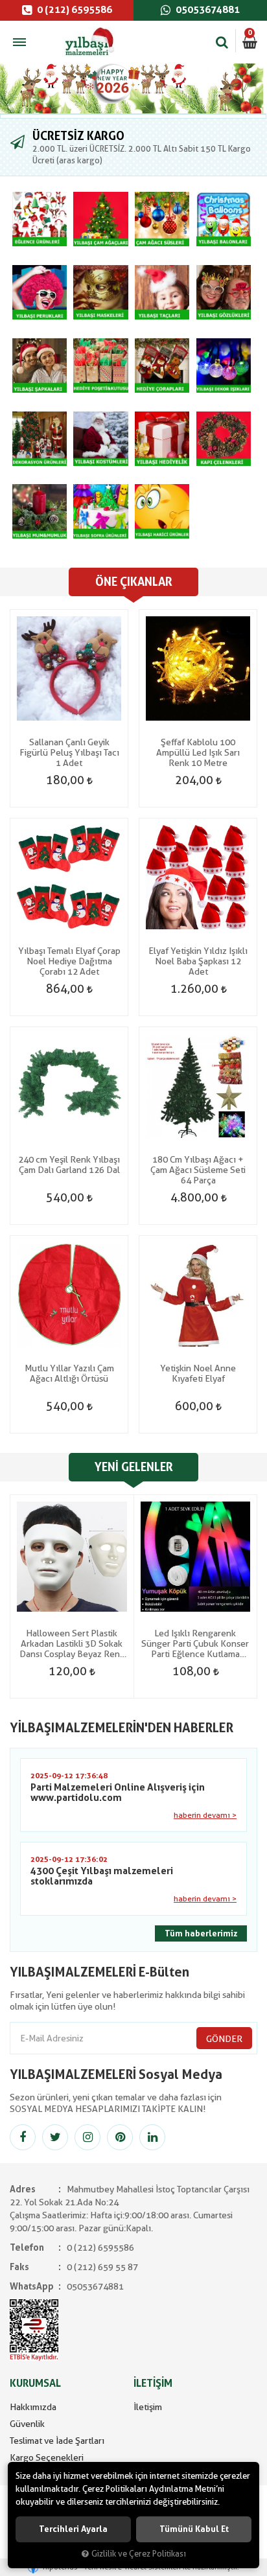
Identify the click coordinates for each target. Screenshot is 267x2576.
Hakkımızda (33, 2407)
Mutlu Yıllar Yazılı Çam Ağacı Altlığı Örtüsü (69, 1373)
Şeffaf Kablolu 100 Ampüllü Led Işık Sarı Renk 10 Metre (198, 752)
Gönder (224, 2039)
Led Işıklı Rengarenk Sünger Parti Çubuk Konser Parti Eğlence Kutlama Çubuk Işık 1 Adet (195, 1643)
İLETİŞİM (153, 2383)
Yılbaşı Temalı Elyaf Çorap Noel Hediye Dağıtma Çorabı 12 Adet (69, 961)
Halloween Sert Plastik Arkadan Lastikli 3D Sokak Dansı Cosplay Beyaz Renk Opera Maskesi (72, 1643)
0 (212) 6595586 (74, 10)
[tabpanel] (133, 88)
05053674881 (207, 10)
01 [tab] (133, 116)
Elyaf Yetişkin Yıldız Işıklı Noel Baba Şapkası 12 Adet (198, 961)
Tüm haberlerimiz (201, 1933)
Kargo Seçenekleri (47, 2457)
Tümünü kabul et (194, 2529)
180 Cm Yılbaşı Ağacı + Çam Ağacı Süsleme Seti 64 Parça (198, 1170)
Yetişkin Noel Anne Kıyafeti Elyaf (198, 1373)
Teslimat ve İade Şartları (57, 2441)
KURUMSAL (35, 2383)
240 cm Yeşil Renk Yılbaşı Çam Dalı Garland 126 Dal (69, 1165)
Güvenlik (27, 2424)
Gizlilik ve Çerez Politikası (139, 2554)
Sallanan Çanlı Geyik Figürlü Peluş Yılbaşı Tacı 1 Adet (69, 752)
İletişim (148, 2407)
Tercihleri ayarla (73, 2529)
